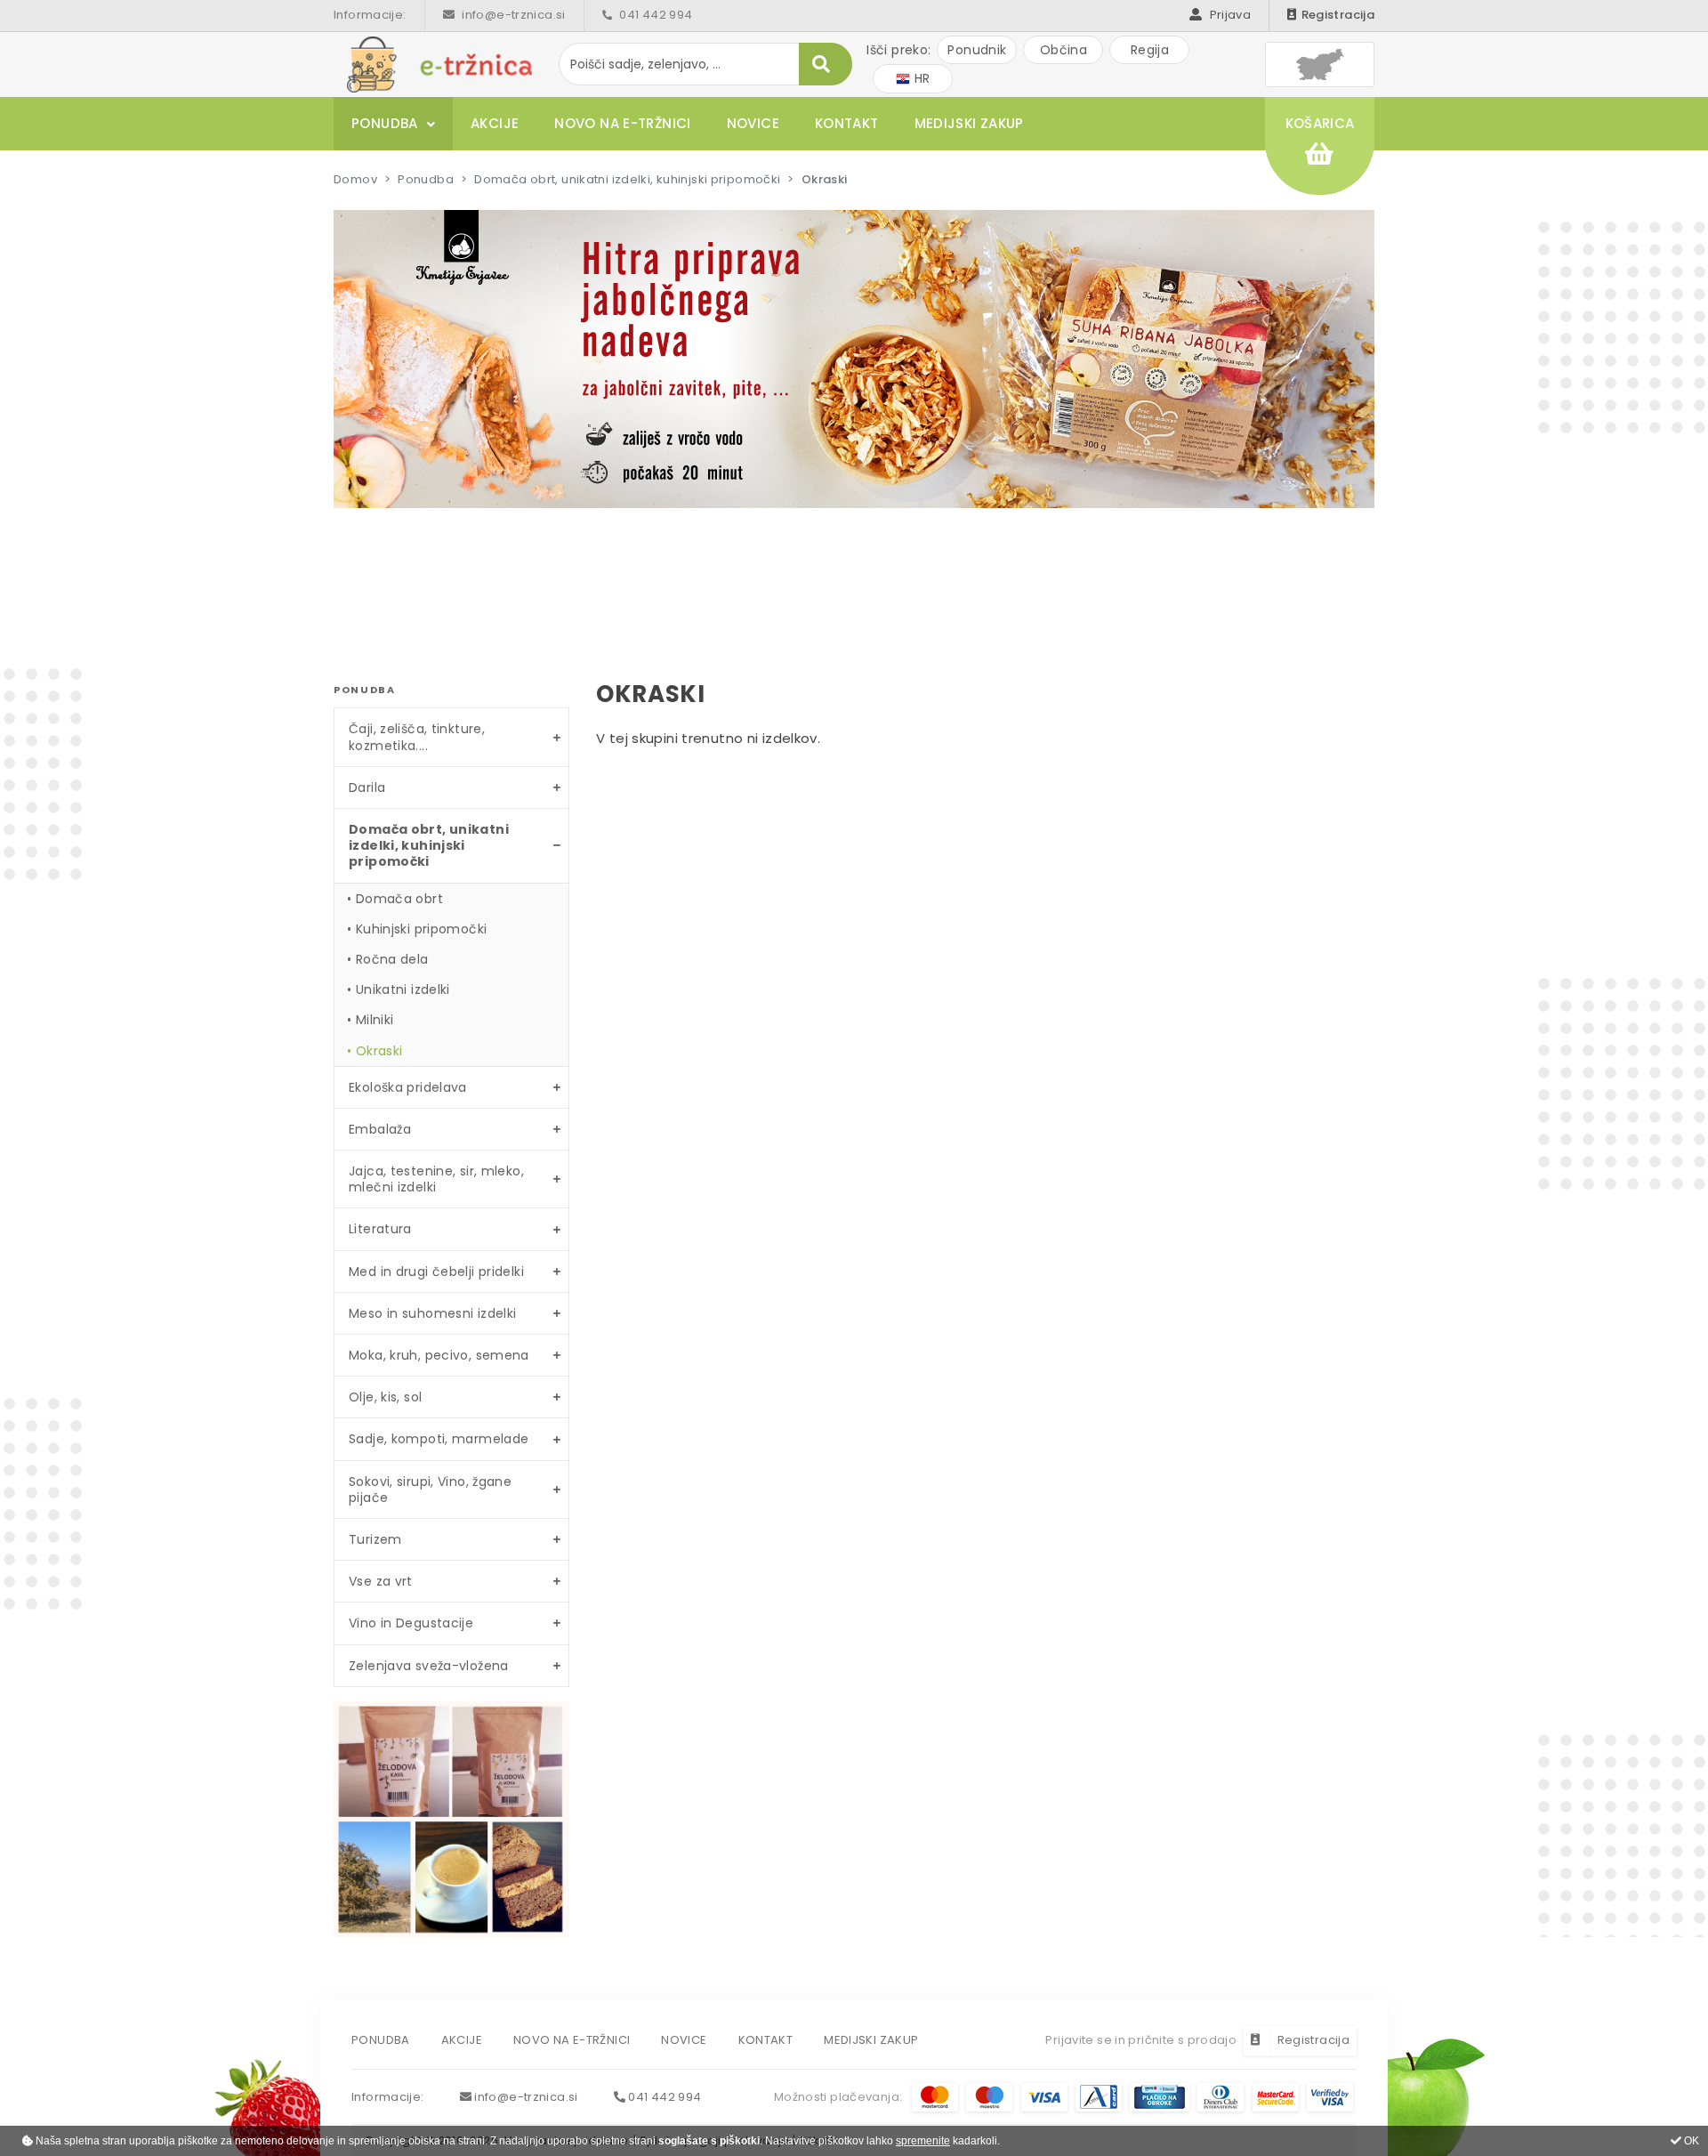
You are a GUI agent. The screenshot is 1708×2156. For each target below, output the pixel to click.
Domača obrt (399, 899)
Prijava (1229, 15)
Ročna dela (392, 959)
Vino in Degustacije (411, 1623)
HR (920, 78)
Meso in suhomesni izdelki (432, 1313)
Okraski (379, 1051)
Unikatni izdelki (403, 989)
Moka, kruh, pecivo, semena (439, 1355)
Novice (753, 123)
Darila (367, 787)
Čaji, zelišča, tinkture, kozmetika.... (417, 737)
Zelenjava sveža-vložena (429, 1666)
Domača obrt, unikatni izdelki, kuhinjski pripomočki (627, 179)
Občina (1063, 50)
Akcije (495, 123)
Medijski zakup (969, 123)
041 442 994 (655, 15)
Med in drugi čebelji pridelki (436, 1272)
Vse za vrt (381, 1581)
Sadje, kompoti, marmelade (439, 1439)
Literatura (380, 1229)
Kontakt (847, 123)
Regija (1150, 50)
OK (1690, 2141)
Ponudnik (977, 50)
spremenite (923, 2141)
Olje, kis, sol (385, 1397)
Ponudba (385, 123)
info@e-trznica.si (512, 15)
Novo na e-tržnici (622, 123)
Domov (355, 179)
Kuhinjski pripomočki (422, 929)
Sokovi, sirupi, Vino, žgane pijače (430, 1490)
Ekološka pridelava (408, 1087)
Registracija (1338, 15)
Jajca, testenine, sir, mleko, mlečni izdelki (436, 1179)
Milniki (375, 1020)
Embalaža (380, 1129)
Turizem (375, 1539)
